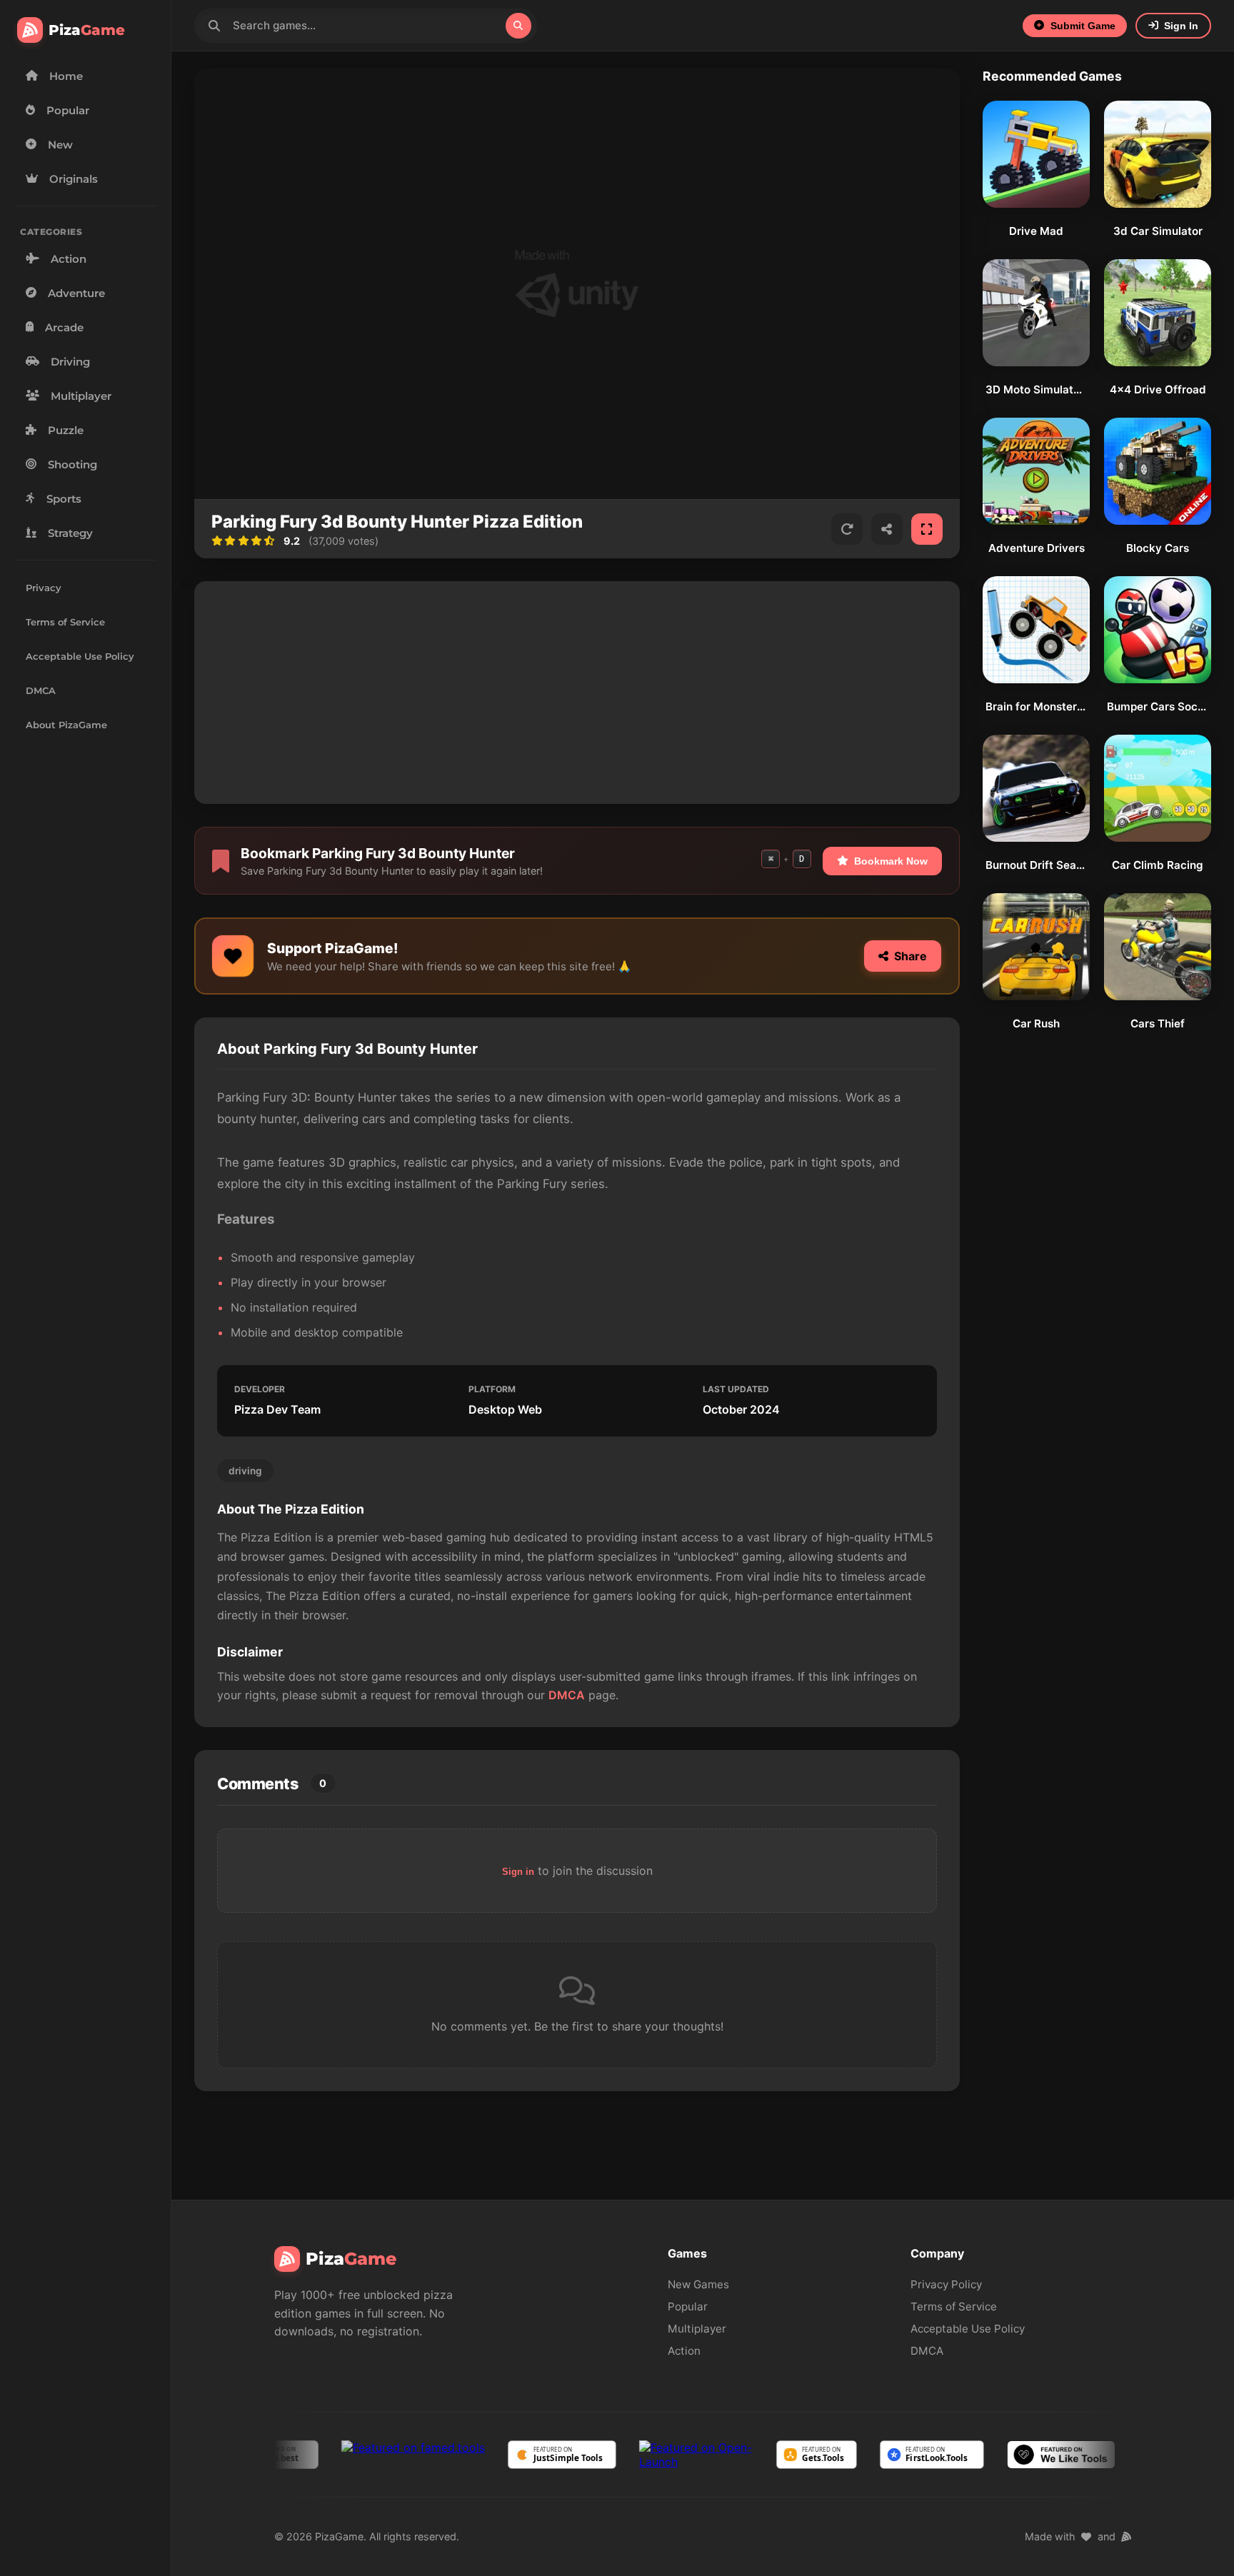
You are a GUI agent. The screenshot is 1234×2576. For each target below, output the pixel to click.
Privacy (44, 588)
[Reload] (847, 529)
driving (245, 1471)
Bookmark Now (891, 861)
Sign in (518, 1872)
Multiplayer (697, 2329)
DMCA (41, 691)
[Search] (518, 26)
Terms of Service (65, 622)
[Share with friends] (887, 529)
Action (684, 2351)
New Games (698, 2284)
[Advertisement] (577, 693)
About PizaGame (66, 725)
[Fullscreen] (927, 529)
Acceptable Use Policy (80, 656)
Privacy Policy (946, 2284)
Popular (688, 2306)
